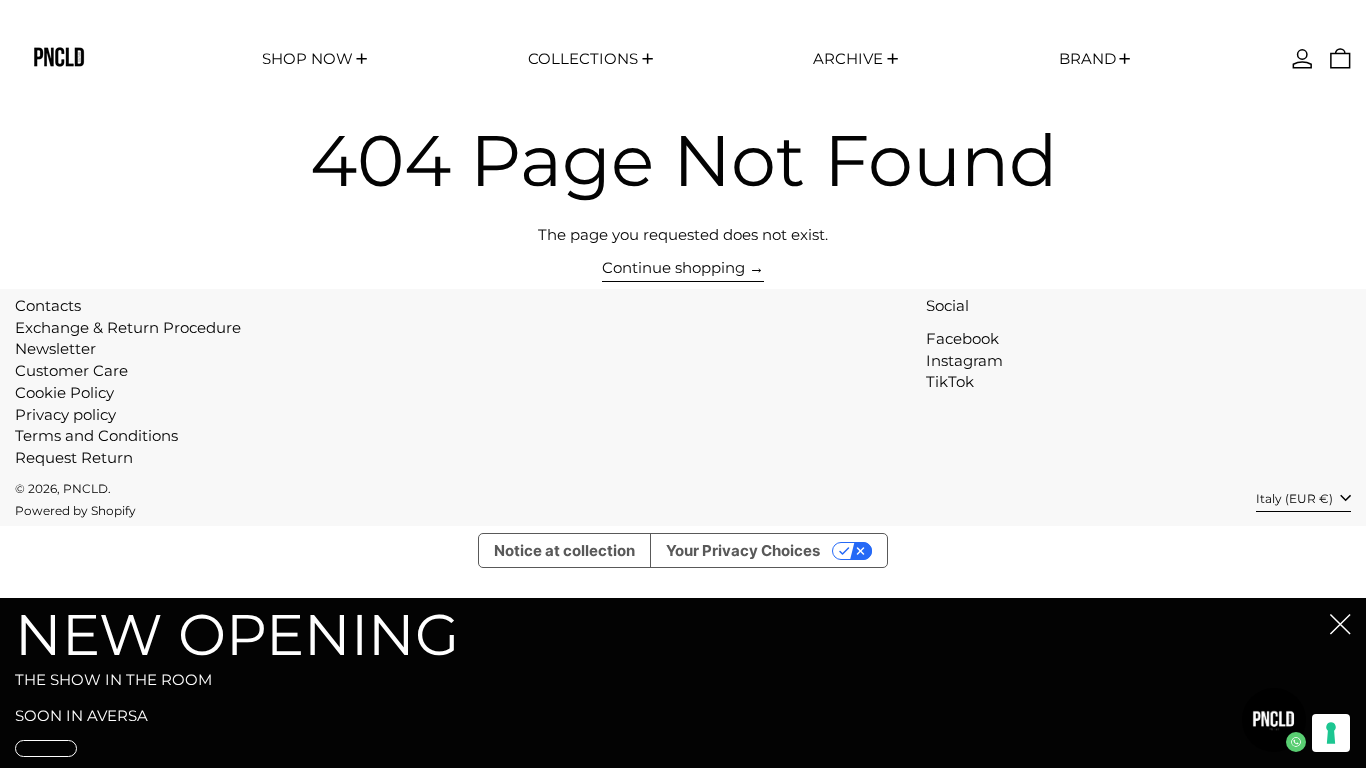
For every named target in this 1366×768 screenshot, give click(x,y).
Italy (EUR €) (1296, 499)
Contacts (48, 305)
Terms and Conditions (96, 435)
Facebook (962, 339)
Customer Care (71, 370)
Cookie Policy (64, 392)
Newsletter (55, 348)
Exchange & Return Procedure (128, 327)
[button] (1340, 58)
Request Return (74, 457)
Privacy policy (65, 414)
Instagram (964, 361)
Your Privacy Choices (743, 550)
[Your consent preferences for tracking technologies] (1331, 733)
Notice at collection (564, 550)
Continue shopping (673, 268)
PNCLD (85, 488)
